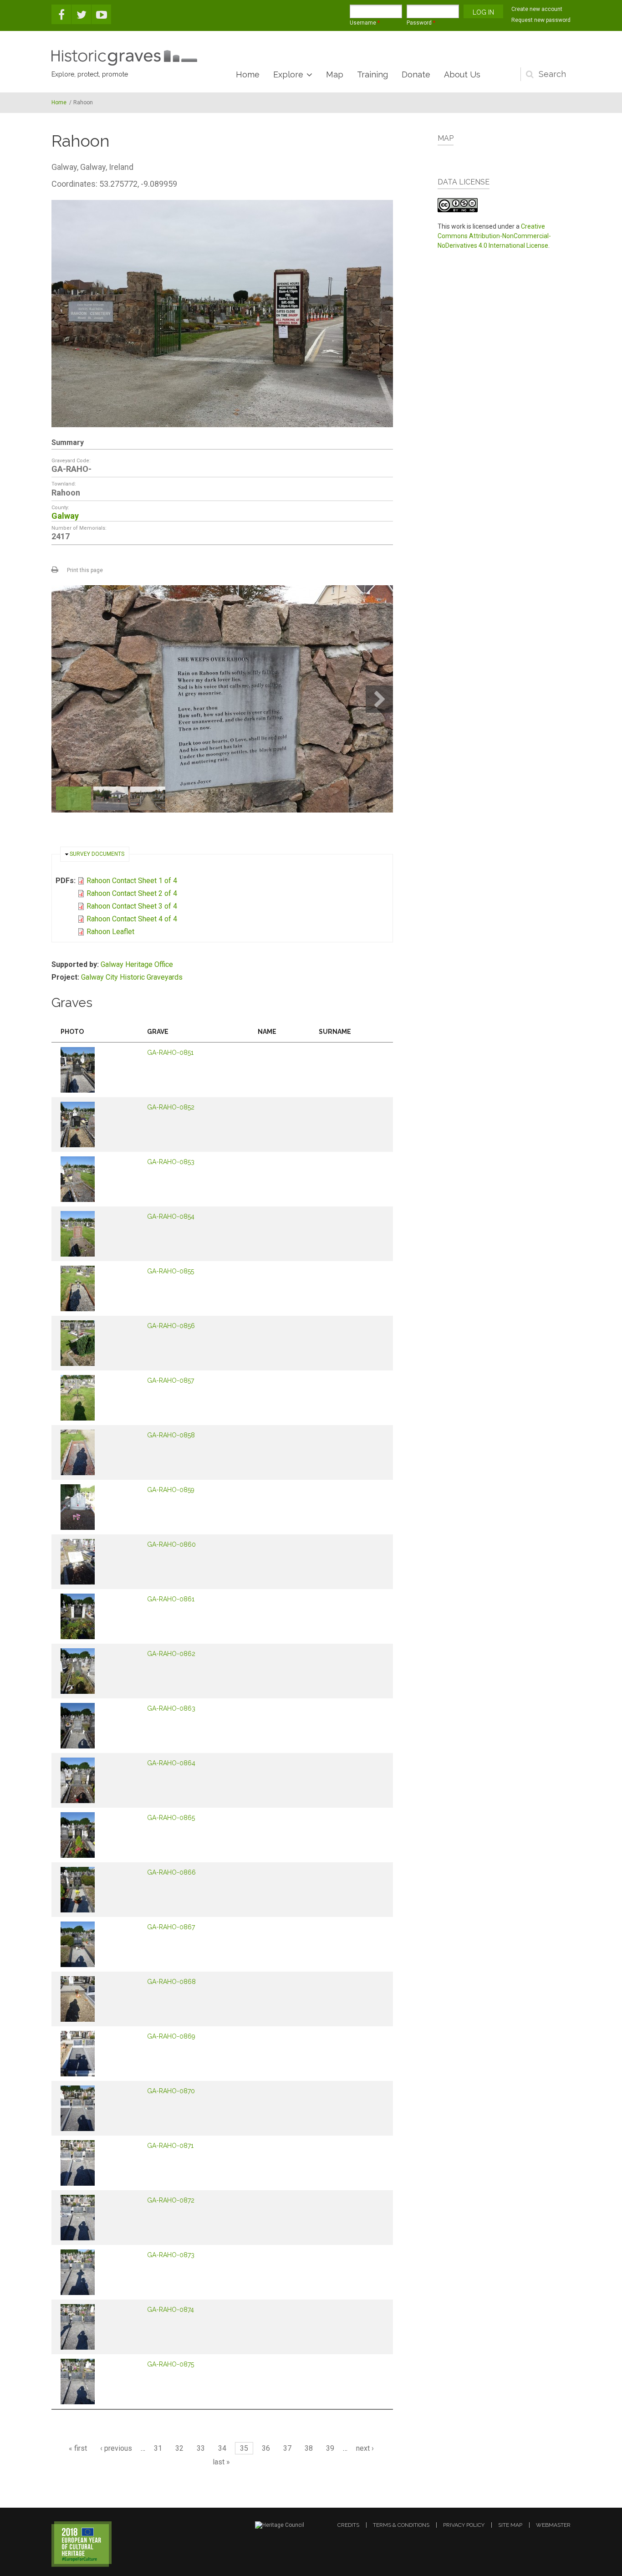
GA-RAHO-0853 (171, 1162)
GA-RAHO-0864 (171, 1763)
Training (372, 74)
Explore (288, 74)
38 (309, 2448)
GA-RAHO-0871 (170, 2146)
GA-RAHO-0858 (171, 1435)
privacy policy (464, 2525)
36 (266, 2448)
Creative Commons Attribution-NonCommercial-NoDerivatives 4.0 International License (494, 236)
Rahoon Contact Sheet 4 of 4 (132, 919)
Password (421, 23)
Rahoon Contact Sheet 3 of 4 (132, 906)
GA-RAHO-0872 (171, 2200)
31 (158, 2448)
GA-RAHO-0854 (171, 1216)
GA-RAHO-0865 (171, 1818)
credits (348, 2525)
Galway (65, 516)
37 (287, 2448)
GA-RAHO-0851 (170, 1053)
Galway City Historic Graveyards (132, 977)
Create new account (537, 9)
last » (221, 2462)
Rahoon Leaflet (110, 932)
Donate (416, 74)
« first (78, 2448)
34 (222, 2448)
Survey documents (97, 854)
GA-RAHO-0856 (171, 1326)
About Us (462, 74)
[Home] (124, 58)
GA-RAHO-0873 (171, 2255)
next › (365, 2448)
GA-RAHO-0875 (171, 2364)
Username (365, 23)
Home (248, 74)
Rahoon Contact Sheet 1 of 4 (132, 881)
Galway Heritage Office (137, 964)
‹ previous (116, 2448)
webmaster (553, 2525)
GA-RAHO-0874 (171, 2310)
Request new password (541, 20)
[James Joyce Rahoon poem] (222, 699)
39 (330, 2448)
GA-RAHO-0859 (171, 1490)
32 (179, 2448)
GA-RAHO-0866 (171, 1872)
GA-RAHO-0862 (171, 1654)
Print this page (85, 570)
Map (335, 74)
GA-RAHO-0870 (171, 2091)
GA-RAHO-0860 (171, 1544)
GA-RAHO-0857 (171, 1380)
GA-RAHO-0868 (171, 1982)
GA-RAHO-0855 (171, 1271)
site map (510, 2525)
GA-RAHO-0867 (171, 1927)
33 (201, 2448)
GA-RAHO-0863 (171, 1708)
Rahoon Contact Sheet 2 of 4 (132, 893)
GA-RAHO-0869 (171, 2036)
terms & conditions (401, 2525)
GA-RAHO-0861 (171, 1599)
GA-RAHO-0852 (171, 1107)
